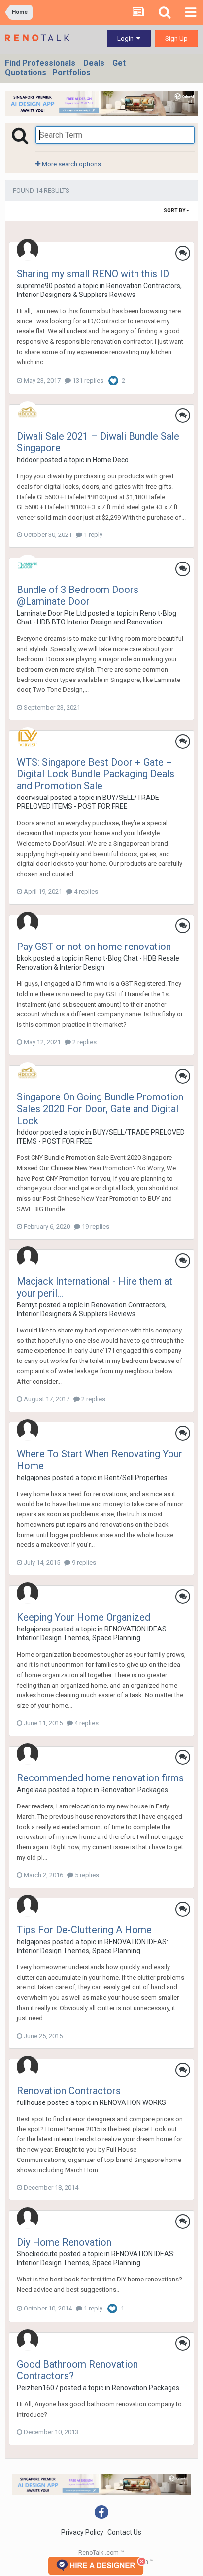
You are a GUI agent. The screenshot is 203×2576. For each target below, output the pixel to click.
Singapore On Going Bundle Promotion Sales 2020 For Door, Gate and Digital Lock (100, 1109)
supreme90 (35, 286)
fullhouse (31, 2102)
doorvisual (33, 798)
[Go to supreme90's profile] (28, 250)
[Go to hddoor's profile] (28, 412)
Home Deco (111, 460)
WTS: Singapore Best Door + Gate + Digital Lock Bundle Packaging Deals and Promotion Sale (96, 774)
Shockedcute (37, 2254)
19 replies (95, 1227)
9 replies (83, 1562)
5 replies (86, 1875)
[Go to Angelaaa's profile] (28, 1754)
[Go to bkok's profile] (28, 922)
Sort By (175, 211)
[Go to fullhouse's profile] (28, 2067)
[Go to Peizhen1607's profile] (28, 2340)
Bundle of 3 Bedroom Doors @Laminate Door (78, 595)
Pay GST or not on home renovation (94, 947)
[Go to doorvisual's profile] (28, 738)
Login (127, 39)
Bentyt (27, 1305)
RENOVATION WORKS (133, 2102)
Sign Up (176, 39)
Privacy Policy (82, 2532)
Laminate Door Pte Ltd (51, 613)
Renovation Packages (134, 1790)
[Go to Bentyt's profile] (28, 1257)
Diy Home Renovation (64, 2242)
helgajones (34, 1478)
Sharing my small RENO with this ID (93, 274)
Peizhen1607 (37, 2388)
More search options (71, 164)
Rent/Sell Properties (136, 1478)
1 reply (92, 535)
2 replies (84, 1042)
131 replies (87, 380)
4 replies (85, 892)
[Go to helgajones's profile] (28, 1430)
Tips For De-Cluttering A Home (84, 1930)
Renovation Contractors (69, 2091)
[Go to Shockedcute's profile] (28, 2218)
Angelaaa (32, 1790)
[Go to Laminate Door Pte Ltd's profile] (28, 565)
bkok (24, 958)
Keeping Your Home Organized (84, 1617)
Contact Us (124, 2532)
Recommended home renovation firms (100, 1778)
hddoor (28, 460)
